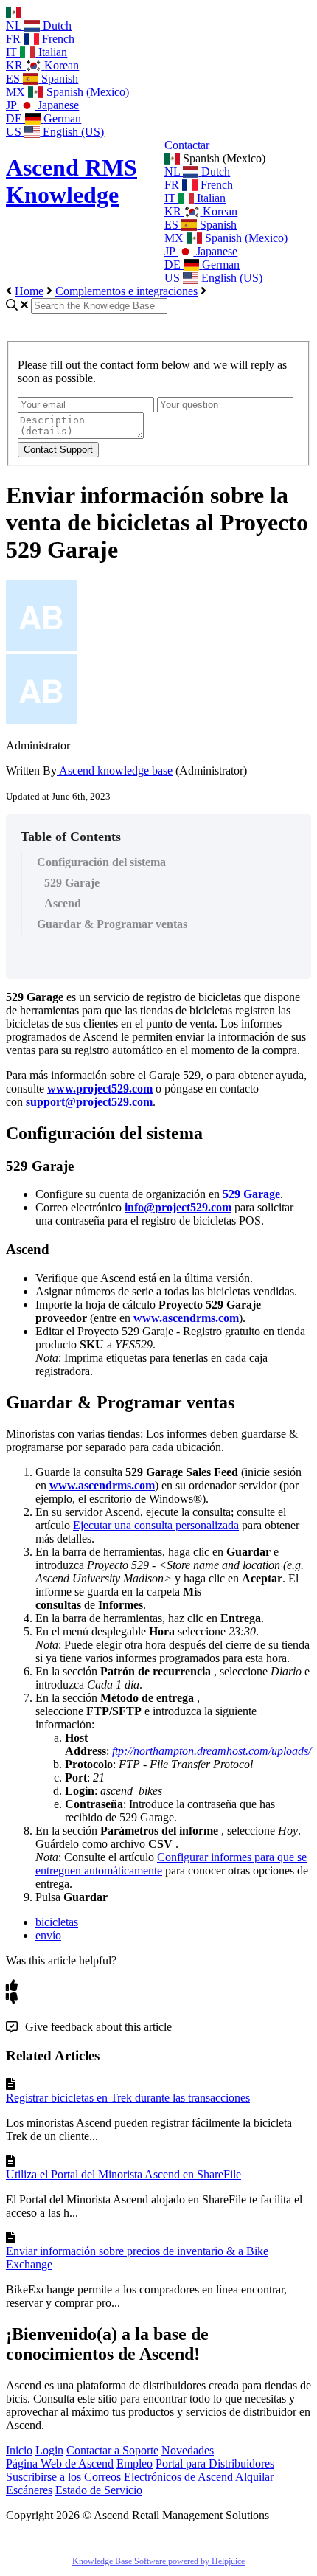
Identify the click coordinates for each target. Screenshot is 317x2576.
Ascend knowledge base (115, 771)
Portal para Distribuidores (215, 2464)
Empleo (135, 2464)
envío (48, 1935)
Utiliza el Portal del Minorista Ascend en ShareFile (123, 2174)
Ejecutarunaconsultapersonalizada (156, 1525)
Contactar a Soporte (112, 2450)
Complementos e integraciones (126, 291)
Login (49, 2450)
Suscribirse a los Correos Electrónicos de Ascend (119, 2477)
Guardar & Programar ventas (112, 924)
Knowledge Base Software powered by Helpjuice (158, 2561)
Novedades (188, 2450)
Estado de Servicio (99, 2490)
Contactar (187, 145)
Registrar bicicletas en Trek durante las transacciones (128, 2098)
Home (29, 291)
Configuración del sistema (101, 862)
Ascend (63, 903)
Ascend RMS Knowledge (72, 181)
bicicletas (57, 1922)
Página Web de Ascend (60, 2464)
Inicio (19, 2450)
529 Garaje (72, 883)
